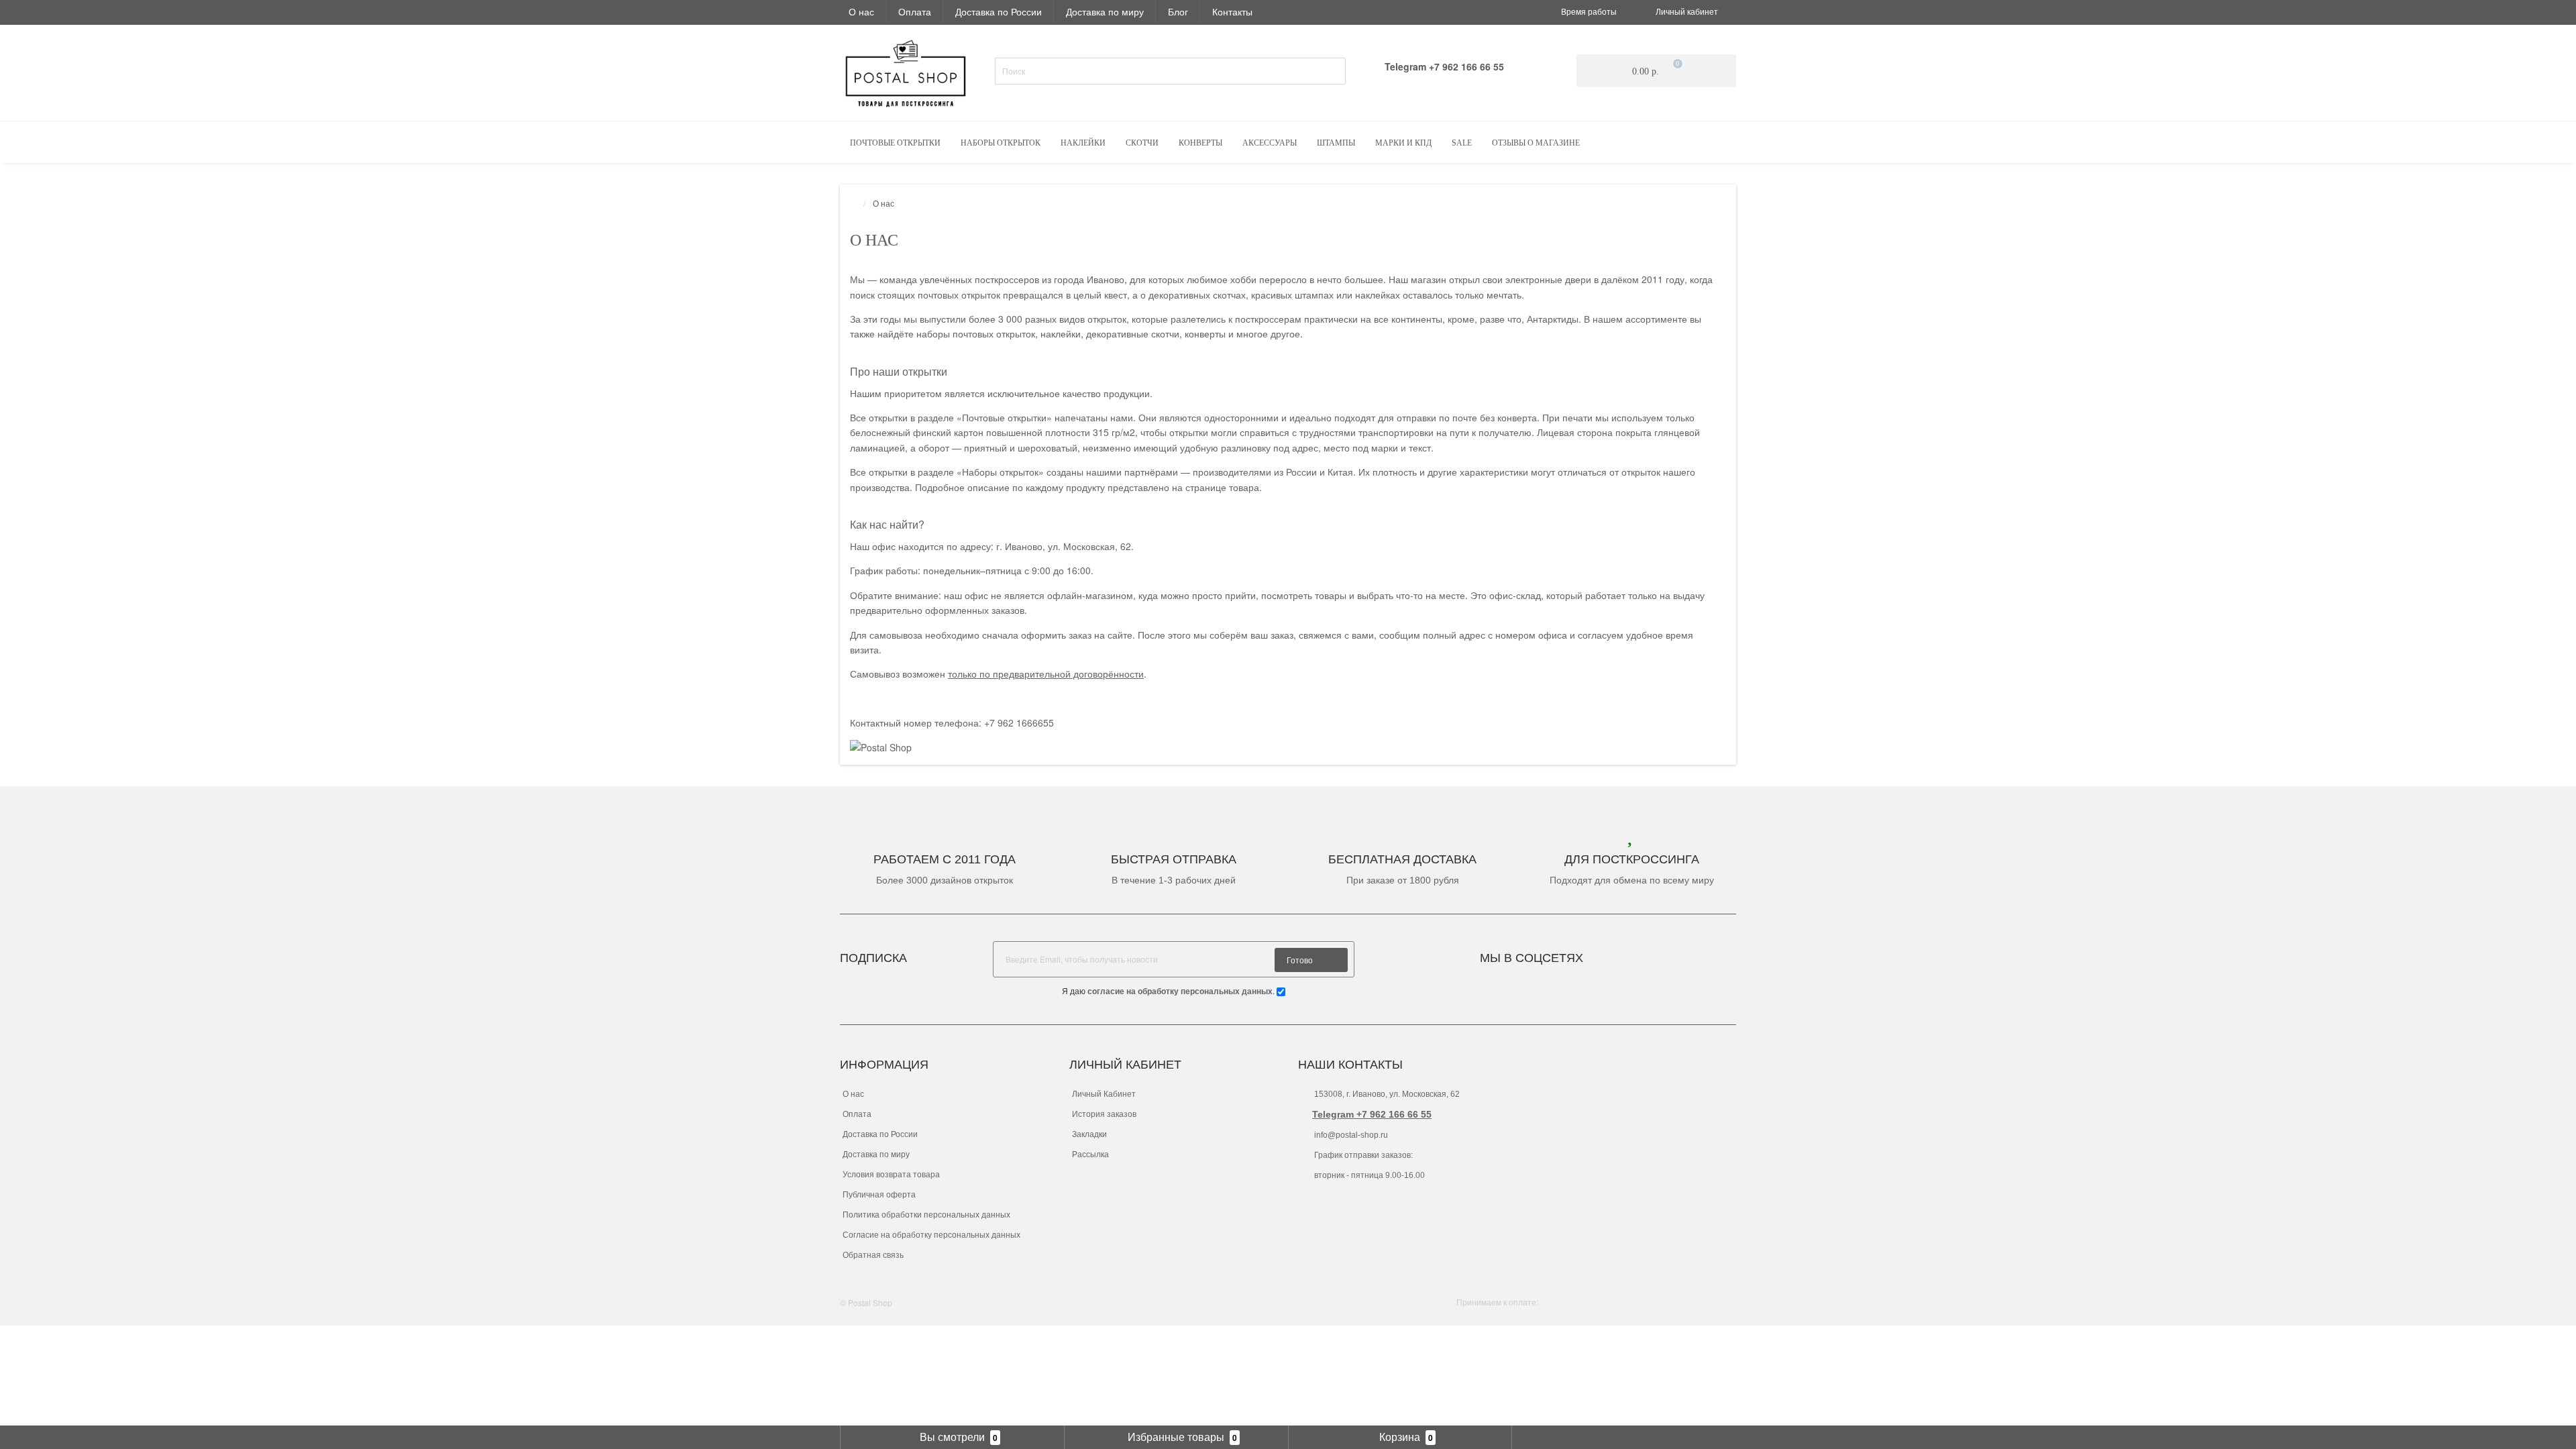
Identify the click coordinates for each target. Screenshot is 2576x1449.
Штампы (1336, 143)
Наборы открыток (1001, 143)
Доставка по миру (1105, 11)
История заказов (1104, 1114)
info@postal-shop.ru (1350, 1135)
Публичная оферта (879, 1195)
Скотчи (1142, 143)
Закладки (1089, 1134)
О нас (861, 11)
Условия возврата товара (891, 1175)
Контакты (1232, 11)
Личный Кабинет (1104, 1094)
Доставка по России (999, 11)
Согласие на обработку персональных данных (931, 1235)
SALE (1462, 143)
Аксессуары (1270, 143)
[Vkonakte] (1611, 954)
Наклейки (1083, 143)
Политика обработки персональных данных (926, 1215)
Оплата (915, 11)
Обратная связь (873, 1255)
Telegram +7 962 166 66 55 (1372, 1114)
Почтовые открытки (895, 143)
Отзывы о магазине (1536, 143)
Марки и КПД (1403, 143)
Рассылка (1090, 1155)
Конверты (1200, 143)
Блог (1178, 11)
